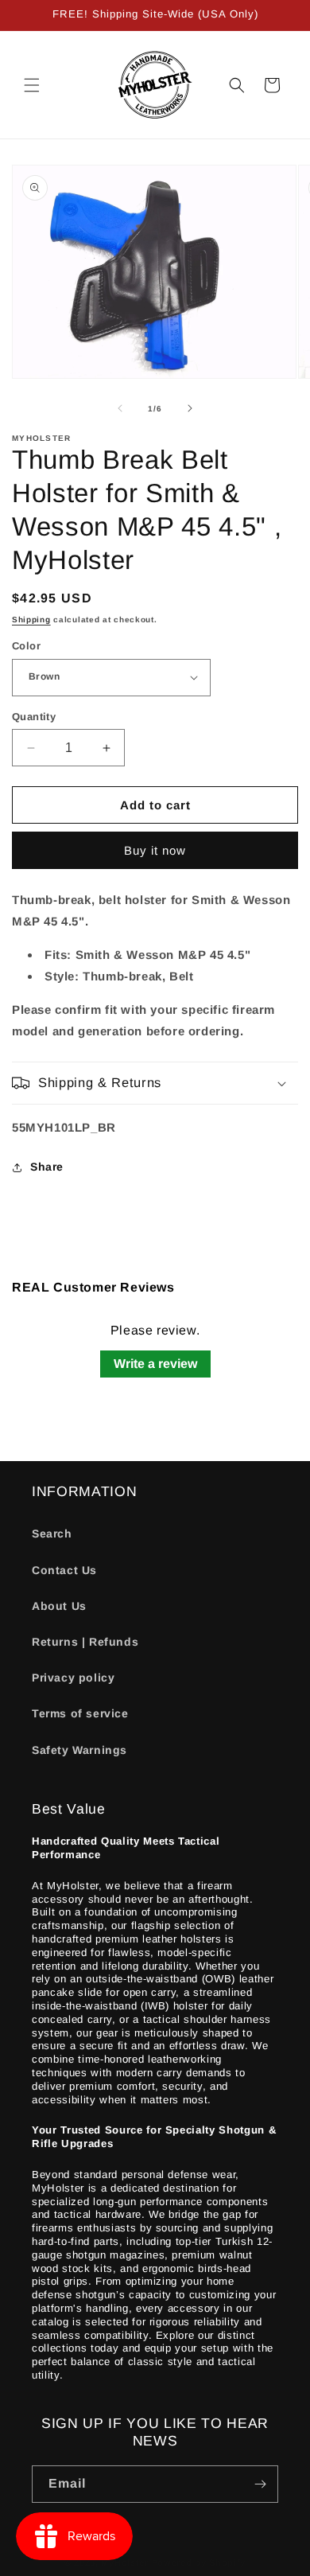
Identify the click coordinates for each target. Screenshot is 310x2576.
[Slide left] (120, 408)
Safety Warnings (79, 1750)
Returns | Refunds (85, 1642)
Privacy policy (73, 1678)
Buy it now (155, 850)
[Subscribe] (260, 2484)
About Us (59, 1606)
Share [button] (47, 1167)
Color (26, 646)
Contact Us (64, 1570)
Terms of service (80, 1713)
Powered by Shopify (199, 2562)
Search (52, 1534)
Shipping (31, 620)
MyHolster (124, 2562)
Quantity (34, 717)
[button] (32, 85)
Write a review (155, 1364)
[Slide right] (190, 408)
